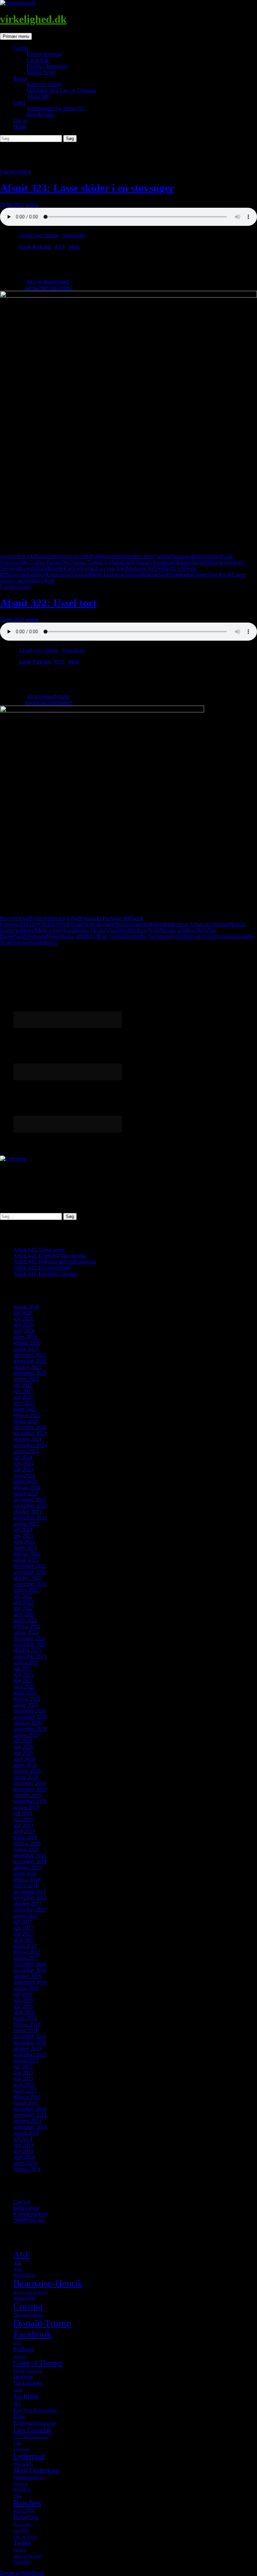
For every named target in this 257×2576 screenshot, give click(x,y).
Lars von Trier (111, 568)
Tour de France (25, 2537)
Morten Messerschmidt (98, 930)
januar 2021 (26, 1705)
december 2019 (30, 1783)
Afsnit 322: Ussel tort (48, 603)
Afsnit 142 (24, 556)
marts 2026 (25, 1337)
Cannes (161, 556)
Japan (18, 2390)
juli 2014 (23, 2139)
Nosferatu (16, 574)
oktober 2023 (27, 1512)
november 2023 (30, 1506)
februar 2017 (27, 1952)
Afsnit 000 (38, 96)
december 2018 (30, 1855)
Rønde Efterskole (106, 574)
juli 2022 (23, 1596)
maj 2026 (23, 1325)
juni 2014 (23, 2145)
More (74, 247)
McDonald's (23, 2464)
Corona (28, 2306)
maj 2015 (23, 2079)
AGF (22, 2255)
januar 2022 (26, 1632)
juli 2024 (23, 1457)
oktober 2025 (27, 1367)
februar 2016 (27, 2024)
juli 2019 (23, 1813)
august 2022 (26, 1590)
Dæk (27, 924)
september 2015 (30, 2054)
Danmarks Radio (28, 2315)
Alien (18, 2269)
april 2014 (24, 2157)
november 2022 (30, 1572)
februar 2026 (27, 1343)
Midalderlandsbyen (29, 2477)
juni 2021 (23, 1675)
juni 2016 (23, 2000)
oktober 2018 (27, 1867)
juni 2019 (23, 1819)
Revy (91, 936)
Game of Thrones (38, 2363)
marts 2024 (25, 1482)
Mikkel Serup (41, 72)
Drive (38, 924)
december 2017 (30, 1892)
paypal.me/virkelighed (48, 288)
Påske (18, 2496)
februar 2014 (27, 2169)
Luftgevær (21, 2449)
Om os (20, 120)
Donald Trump (42, 2323)
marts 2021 (25, 1693)
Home (20, 126)
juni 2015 (23, 2073)
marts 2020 (25, 1765)
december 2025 (30, 1355)
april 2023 (24, 1542)
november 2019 (30, 1789)
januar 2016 (26, 2030)
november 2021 (30, 1644)
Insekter (141, 924)
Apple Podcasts (35, 247)
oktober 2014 (27, 2121)
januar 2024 (26, 1494)
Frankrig (20, 2356)
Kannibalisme (34, 568)
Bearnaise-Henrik (71, 556)
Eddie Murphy (138, 562)
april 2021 (24, 1687)
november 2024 (30, 1433)
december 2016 (30, 1964)
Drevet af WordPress (22, 2573)
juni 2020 (23, 1747)
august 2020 (26, 1735)
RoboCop (26, 2517)
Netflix (129, 930)
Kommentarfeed (30, 2214)
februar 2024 (27, 1488)
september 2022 (30, 1584)
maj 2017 (23, 1934)
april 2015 (24, 2085)
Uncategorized (15, 172)
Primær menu (16, 36)
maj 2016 (23, 2006)
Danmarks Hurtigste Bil (105, 918)
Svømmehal (181, 574)
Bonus (20, 78)
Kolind (157, 924)
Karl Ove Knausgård (35, 2410)
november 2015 (30, 2042)
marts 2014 (25, 2163)
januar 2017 (26, 1958)
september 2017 (30, 1910)
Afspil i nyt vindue (38, 235)
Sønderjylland (171, 936)
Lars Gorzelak (33, 2430)
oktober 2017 (27, 1904)
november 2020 (30, 1717)
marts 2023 (25, 1548)
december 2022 (30, 1566)
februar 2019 (27, 1843)
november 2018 (30, 1861)
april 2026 (24, 1331)
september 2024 (30, 1445)
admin (32, 205)
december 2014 (30, 2109)
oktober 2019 (27, 1795)
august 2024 (26, 1451)
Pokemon (21, 2484)
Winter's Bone (40, 581)
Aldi (17, 2263)
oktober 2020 (27, 1723)
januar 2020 (26, 1777)
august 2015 (26, 2060)
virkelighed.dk (33, 19)
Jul (17, 2403)
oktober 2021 (27, 1650)
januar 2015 (26, 2103)
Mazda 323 (173, 568)
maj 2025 (23, 1397)
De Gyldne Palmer (41, 562)
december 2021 (30, 1638)
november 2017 (30, 1898)
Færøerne (163, 562)
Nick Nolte (148, 930)
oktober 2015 (27, 2048)
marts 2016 (25, 2018)
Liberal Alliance (190, 924)
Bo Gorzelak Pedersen (30, 2292)
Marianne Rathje (144, 568)
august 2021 (26, 1662)
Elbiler (51, 924)
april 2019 (24, 1831)
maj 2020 (23, 1753)
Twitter (22, 2543)
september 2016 (30, 1982)
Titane (200, 574)
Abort (6, 556)
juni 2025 (23, 1391)
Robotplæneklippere (67, 574)
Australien (24, 2275)
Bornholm (39, 918)
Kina (19, 2416)
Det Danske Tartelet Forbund (92, 562)
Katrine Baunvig (44, 54)
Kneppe (72, 568)
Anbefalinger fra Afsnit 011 (56, 108)
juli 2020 (23, 1741)
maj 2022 (23, 1608)
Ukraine (20, 2550)
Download (73, 235)
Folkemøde (103, 924)
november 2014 (30, 2115)
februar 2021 (27, 1699)
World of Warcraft (27, 2556)
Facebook (33, 2334)
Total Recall (219, 574)
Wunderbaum (43, 942)
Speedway (22, 2530)
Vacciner (16, 581)
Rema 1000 (73, 936)
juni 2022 (23, 1602)
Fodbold (23, 2349)
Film (63, 924)
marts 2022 (25, 1620)
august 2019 (26, 1807)
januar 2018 (26, 1886)
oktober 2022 (27, 1578)
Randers (27, 2503)
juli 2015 (23, 2067)
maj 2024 (23, 1469)
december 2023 (30, 1500)
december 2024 (30, 1427)
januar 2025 (26, 1421)
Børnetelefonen (117, 556)
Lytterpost (218, 924)
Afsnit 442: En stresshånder (42, 1268)
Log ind (22, 2202)
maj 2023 (23, 1536)
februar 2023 (27, 1554)
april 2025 (24, 1403)
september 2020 (30, 1729)
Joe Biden (26, 2396)
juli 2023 (23, 1530)
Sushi (221, 936)
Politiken (36, 574)
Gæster (21, 48)
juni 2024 (23, 1463)
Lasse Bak (38, 60)
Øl (25, 936)
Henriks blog (40, 114)
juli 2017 (23, 1922)
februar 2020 (27, 1771)
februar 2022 (27, 1626)
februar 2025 (27, 1415)
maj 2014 (23, 2151)
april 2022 (24, 1614)
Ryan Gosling (111, 936)
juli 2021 (23, 1668)
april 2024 (24, 1475)
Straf (163, 574)
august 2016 (26, 1988)
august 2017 (26, 1916)
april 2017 (24, 1940)
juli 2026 (23, 1313)
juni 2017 (23, 1928)
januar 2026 (26, 1349)
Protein (53, 936)
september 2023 (30, 1518)
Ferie (17, 2343)
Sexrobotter (22, 2525)
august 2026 (26, 1307)
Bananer (44, 556)
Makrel (28, 930)
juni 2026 (23, 1319)
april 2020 (24, 1759)
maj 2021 (23, 1681)
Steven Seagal (201, 936)
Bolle (95, 556)
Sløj (129, 574)
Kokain (88, 568)
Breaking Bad (65, 918)
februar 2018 (27, 1880)
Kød (169, 924)
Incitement (223, 562)
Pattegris (37, 936)
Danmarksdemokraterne (194, 556)
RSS (60, 247)
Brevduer (143, 556)
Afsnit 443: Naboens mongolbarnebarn (55, 1262)
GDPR (204, 562)
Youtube (22, 2562)
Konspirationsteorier (35, 2423)
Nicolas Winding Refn (184, 930)
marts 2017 (25, 1946)
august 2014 (26, 2133)
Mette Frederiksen (55, 930)
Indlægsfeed (26, 2208)
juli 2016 (23, 1994)
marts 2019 (25, 1837)
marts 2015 (25, 2091)
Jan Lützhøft (28, 2383)
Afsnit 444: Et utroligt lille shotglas (50, 1256)
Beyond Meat (14, 918)
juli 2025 (23, 1385)
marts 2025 (25, 1409)
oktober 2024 (27, 1439)
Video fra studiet (44, 84)
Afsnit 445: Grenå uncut (39, 1250)
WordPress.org (29, 2220)
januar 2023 (26, 1560)
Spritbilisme (146, 574)
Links (19, 102)
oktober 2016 (27, 1976)
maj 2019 (23, 1825)
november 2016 (30, 1970)
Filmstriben (185, 562)
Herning (124, 924)
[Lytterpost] (13, 1158)
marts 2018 (25, 1874)
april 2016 (24, 2012)
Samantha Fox (141, 936)
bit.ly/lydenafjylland (48, 282)
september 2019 (30, 1801)
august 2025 (26, 1379)
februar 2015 (27, 2097)
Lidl (17, 2443)
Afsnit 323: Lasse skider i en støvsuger (87, 188)
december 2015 (30, 2036)
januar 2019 (26, 1849)
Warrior (21, 942)
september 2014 (30, 2127)
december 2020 (30, 1711)
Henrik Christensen (47, 66)
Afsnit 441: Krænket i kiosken (45, 1274)
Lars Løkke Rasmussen (31, 2437)
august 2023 (26, 1524)
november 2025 (30, 1361)
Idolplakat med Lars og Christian (61, 90)
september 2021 (30, 1656)
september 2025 (30, 1373)
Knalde (56, 568)
